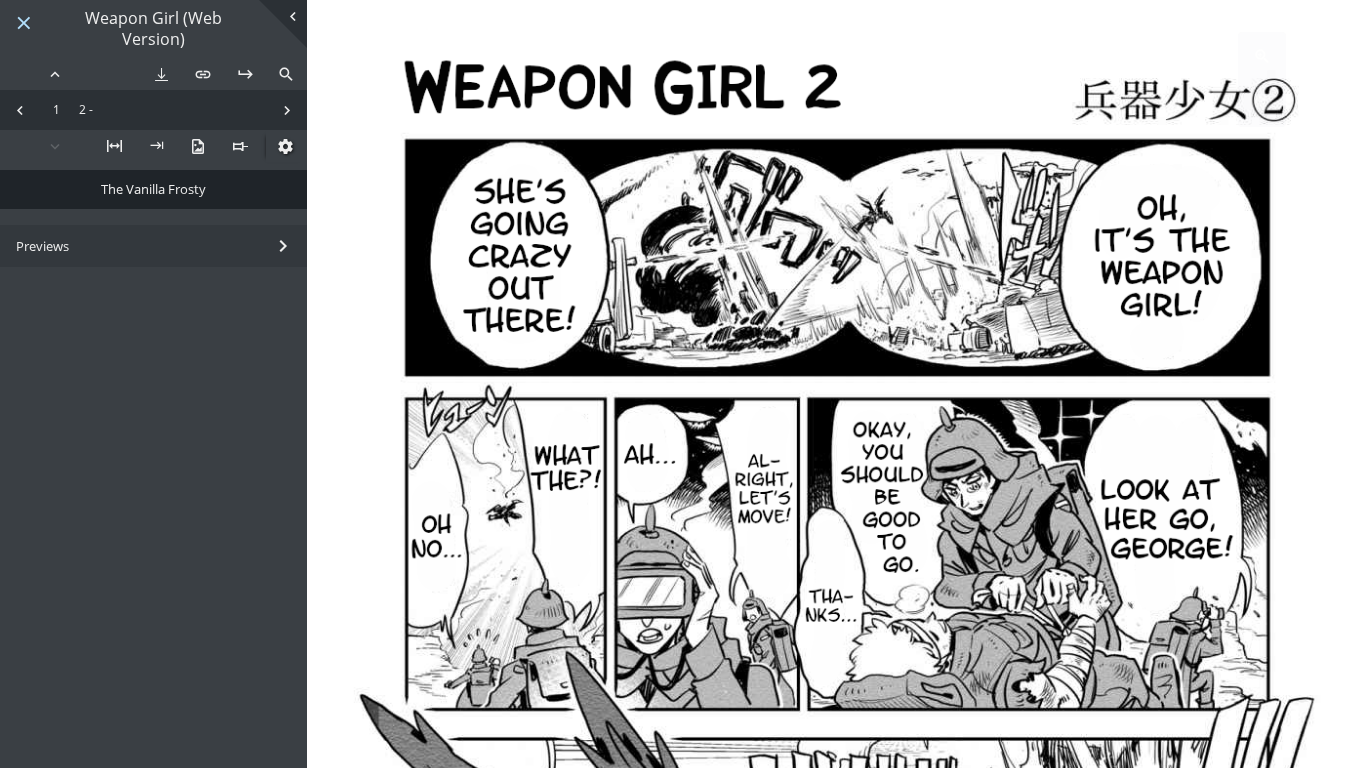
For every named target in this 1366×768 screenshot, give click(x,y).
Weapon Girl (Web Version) (153, 29)
